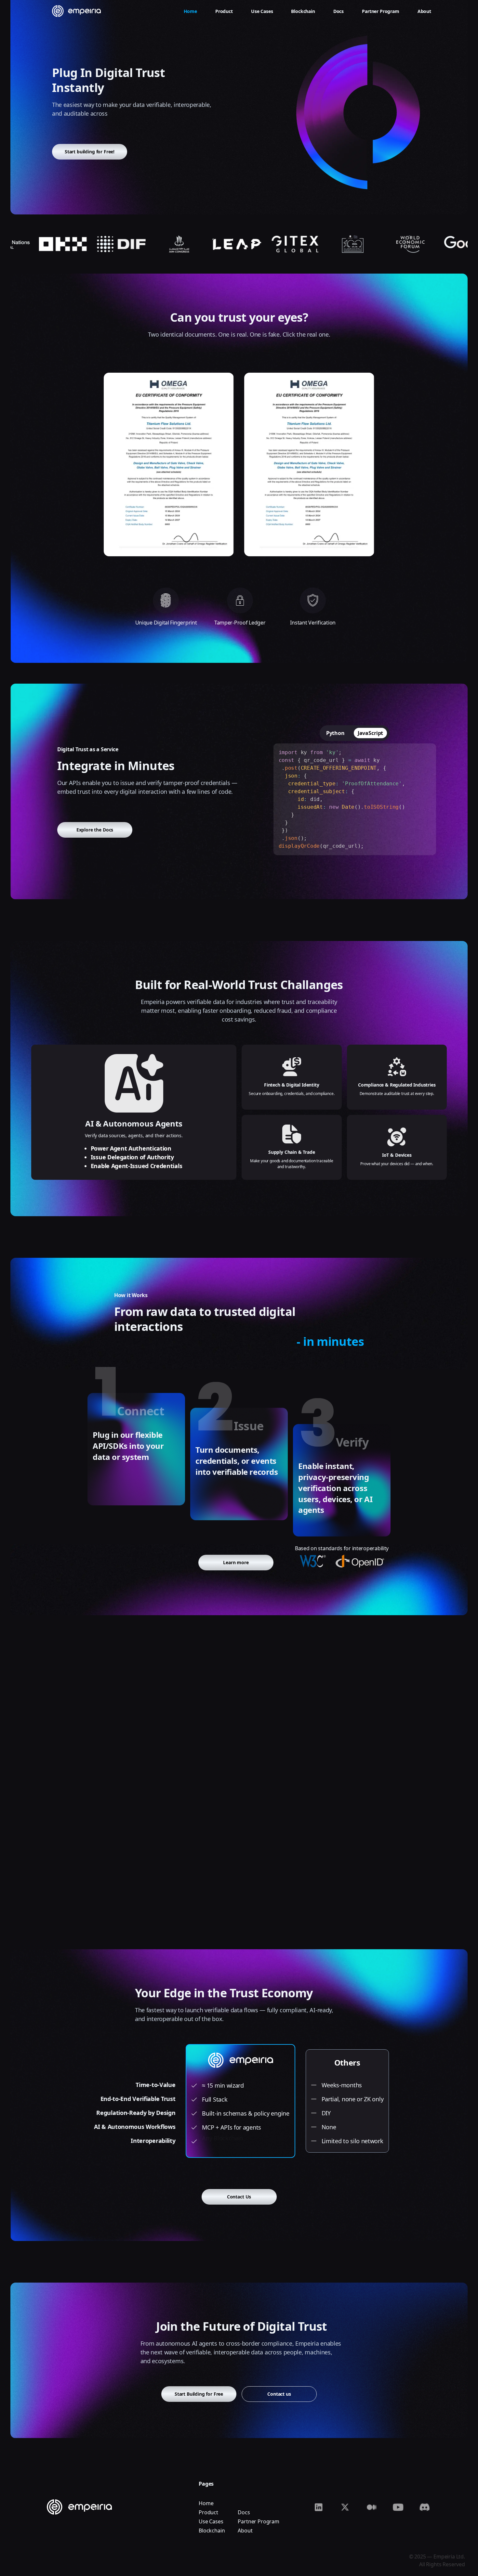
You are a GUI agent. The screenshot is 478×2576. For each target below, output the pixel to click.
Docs (244, 2512)
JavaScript (370, 733)
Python (335, 733)
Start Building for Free (199, 2394)
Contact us (279, 2394)
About (245, 2531)
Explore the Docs (95, 830)
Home (206, 2503)
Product (208, 2512)
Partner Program (259, 2521)
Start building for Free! (90, 152)
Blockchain (212, 2531)
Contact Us (239, 2197)
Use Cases (211, 2521)
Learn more (236, 1562)
